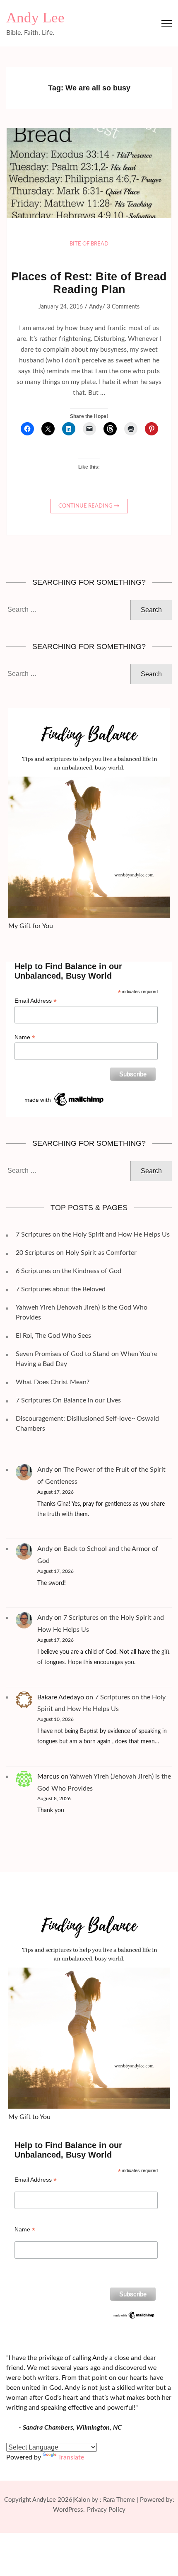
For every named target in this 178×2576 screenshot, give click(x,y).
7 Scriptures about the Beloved (61, 1289)
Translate (71, 2457)
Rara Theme (119, 2500)
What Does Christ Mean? (53, 1382)
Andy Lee (35, 18)
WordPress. (69, 2510)
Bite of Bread (89, 244)
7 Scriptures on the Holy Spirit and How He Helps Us (93, 1235)
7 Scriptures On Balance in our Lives (68, 1400)
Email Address (36, 1001)
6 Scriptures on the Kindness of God (69, 1271)
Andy (96, 307)
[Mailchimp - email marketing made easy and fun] (65, 1094)
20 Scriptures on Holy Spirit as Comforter (76, 1253)
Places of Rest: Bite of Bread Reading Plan (89, 283)
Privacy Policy (106, 2510)
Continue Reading (85, 506)
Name (25, 1037)
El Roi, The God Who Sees (53, 1336)
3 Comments (123, 307)
